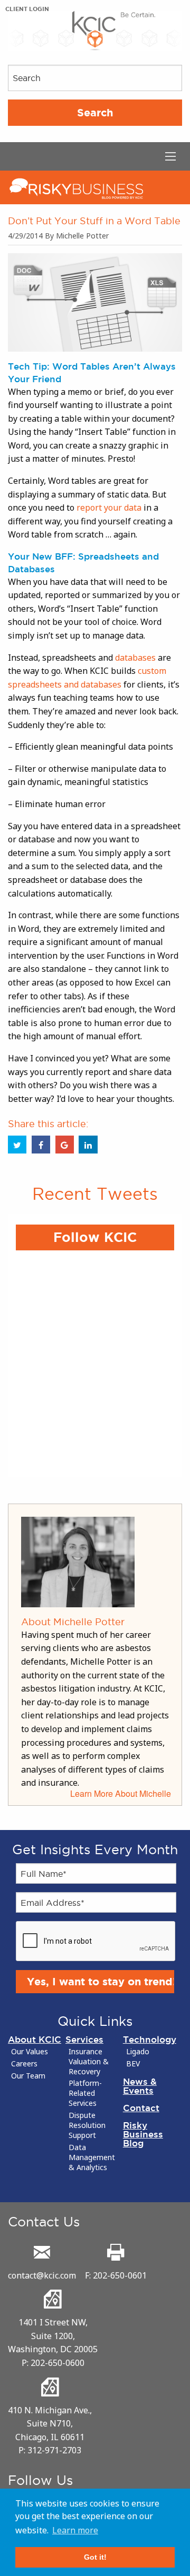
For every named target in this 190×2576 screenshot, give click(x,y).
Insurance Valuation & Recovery (89, 2062)
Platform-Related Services (85, 2093)
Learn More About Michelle (121, 1793)
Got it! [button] (95, 2557)
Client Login (27, 9)
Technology (150, 2039)
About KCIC (35, 2039)
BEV (133, 2064)
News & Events (140, 2086)
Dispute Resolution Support (87, 2125)
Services (84, 2039)
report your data (109, 508)
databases (135, 658)
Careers (24, 2064)
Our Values (30, 2052)
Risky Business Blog (143, 2134)
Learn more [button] (75, 2530)
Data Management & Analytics (92, 2157)
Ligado (138, 2052)
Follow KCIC (95, 1237)
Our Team (28, 2076)
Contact (141, 2108)
